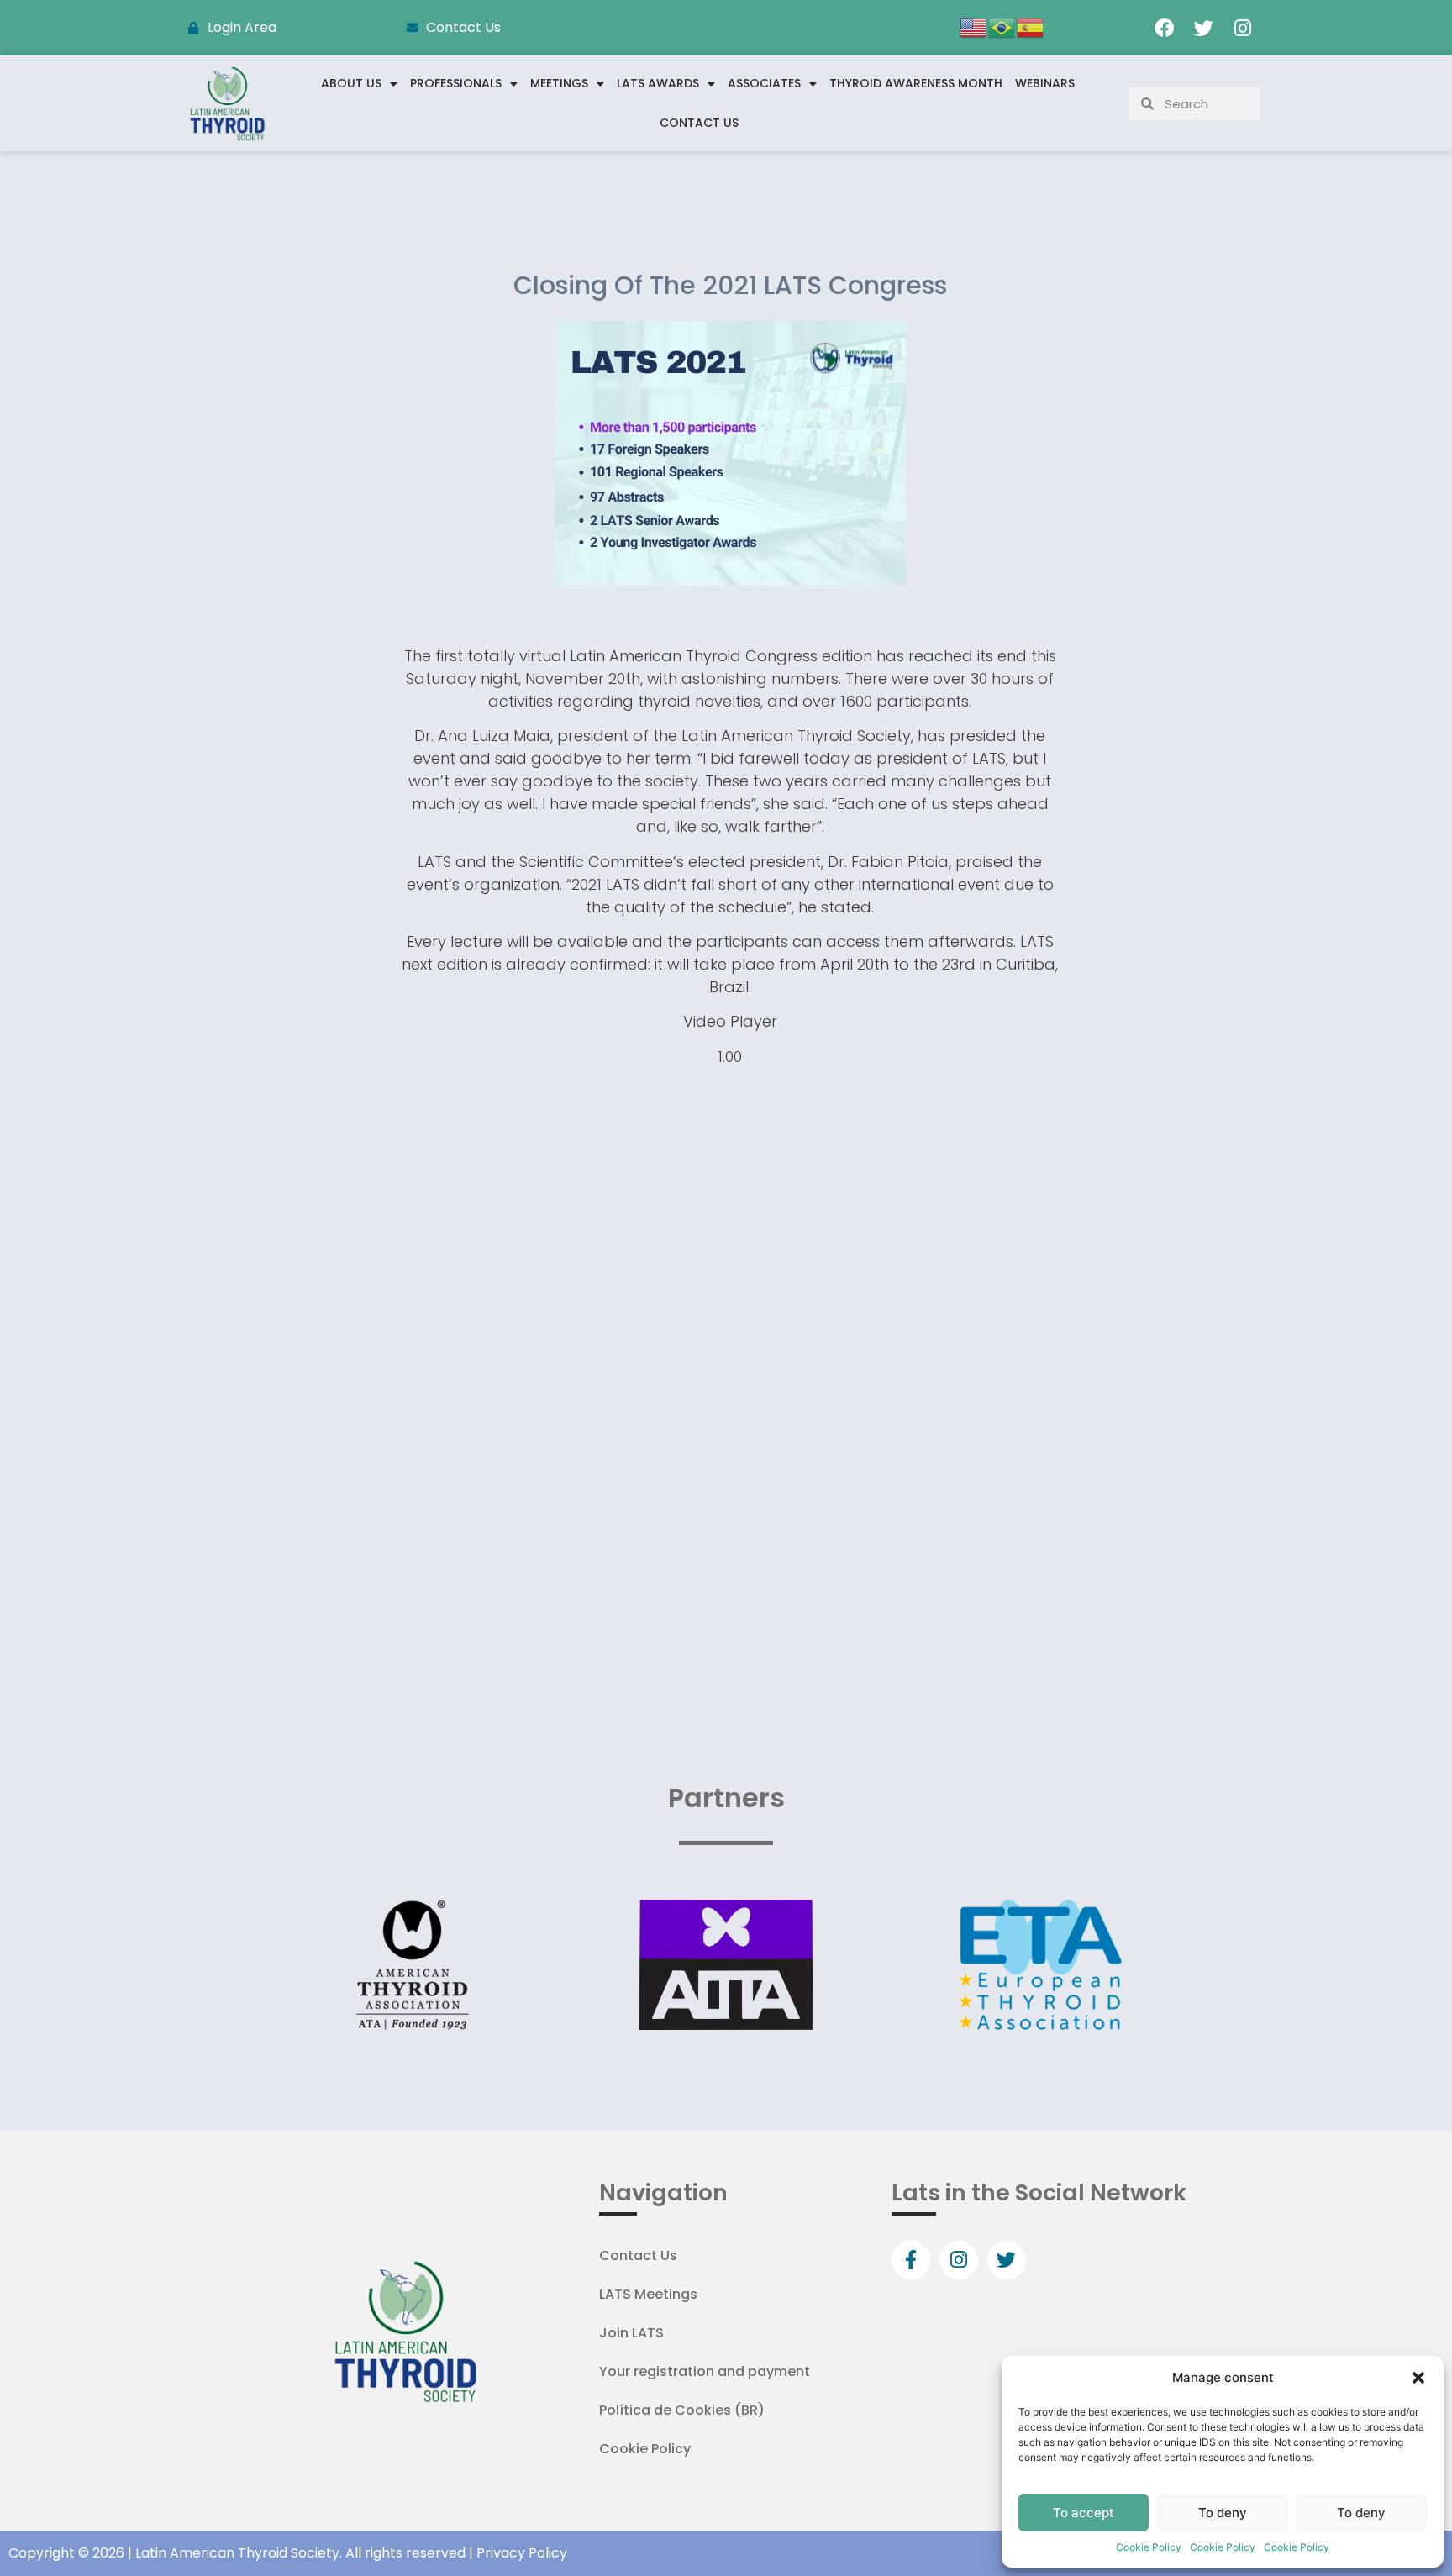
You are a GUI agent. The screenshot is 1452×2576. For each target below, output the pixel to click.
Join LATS (631, 2333)
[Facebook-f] (911, 2260)
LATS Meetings (648, 2294)
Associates (764, 83)
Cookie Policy (1149, 2547)
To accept (1084, 2513)
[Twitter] (1203, 28)
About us (351, 83)
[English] (974, 26)
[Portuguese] (1002, 26)
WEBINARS (1045, 83)
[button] (1418, 2378)
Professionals (456, 83)
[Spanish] (1031, 26)
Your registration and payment (705, 2371)
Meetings (559, 83)
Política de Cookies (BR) (682, 2410)
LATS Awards (658, 83)
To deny (1223, 2513)
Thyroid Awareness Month (916, 83)
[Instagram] (1243, 28)
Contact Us (699, 123)
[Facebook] (1164, 28)
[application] (730, 1269)
